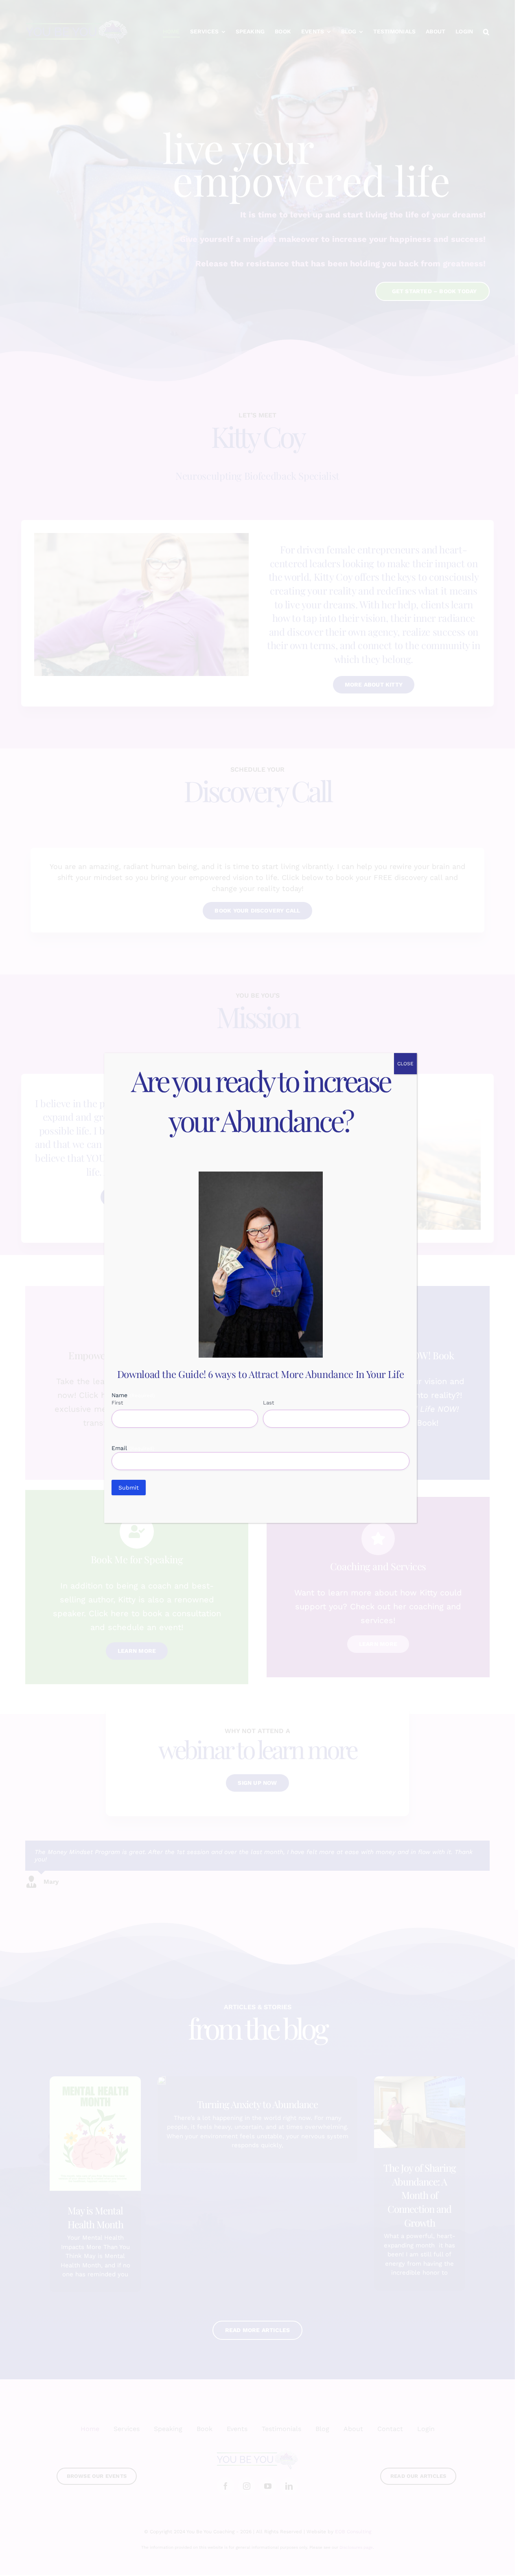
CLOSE (405, 1064)
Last (268, 1403)
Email (133, 1448)
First (117, 1403)
